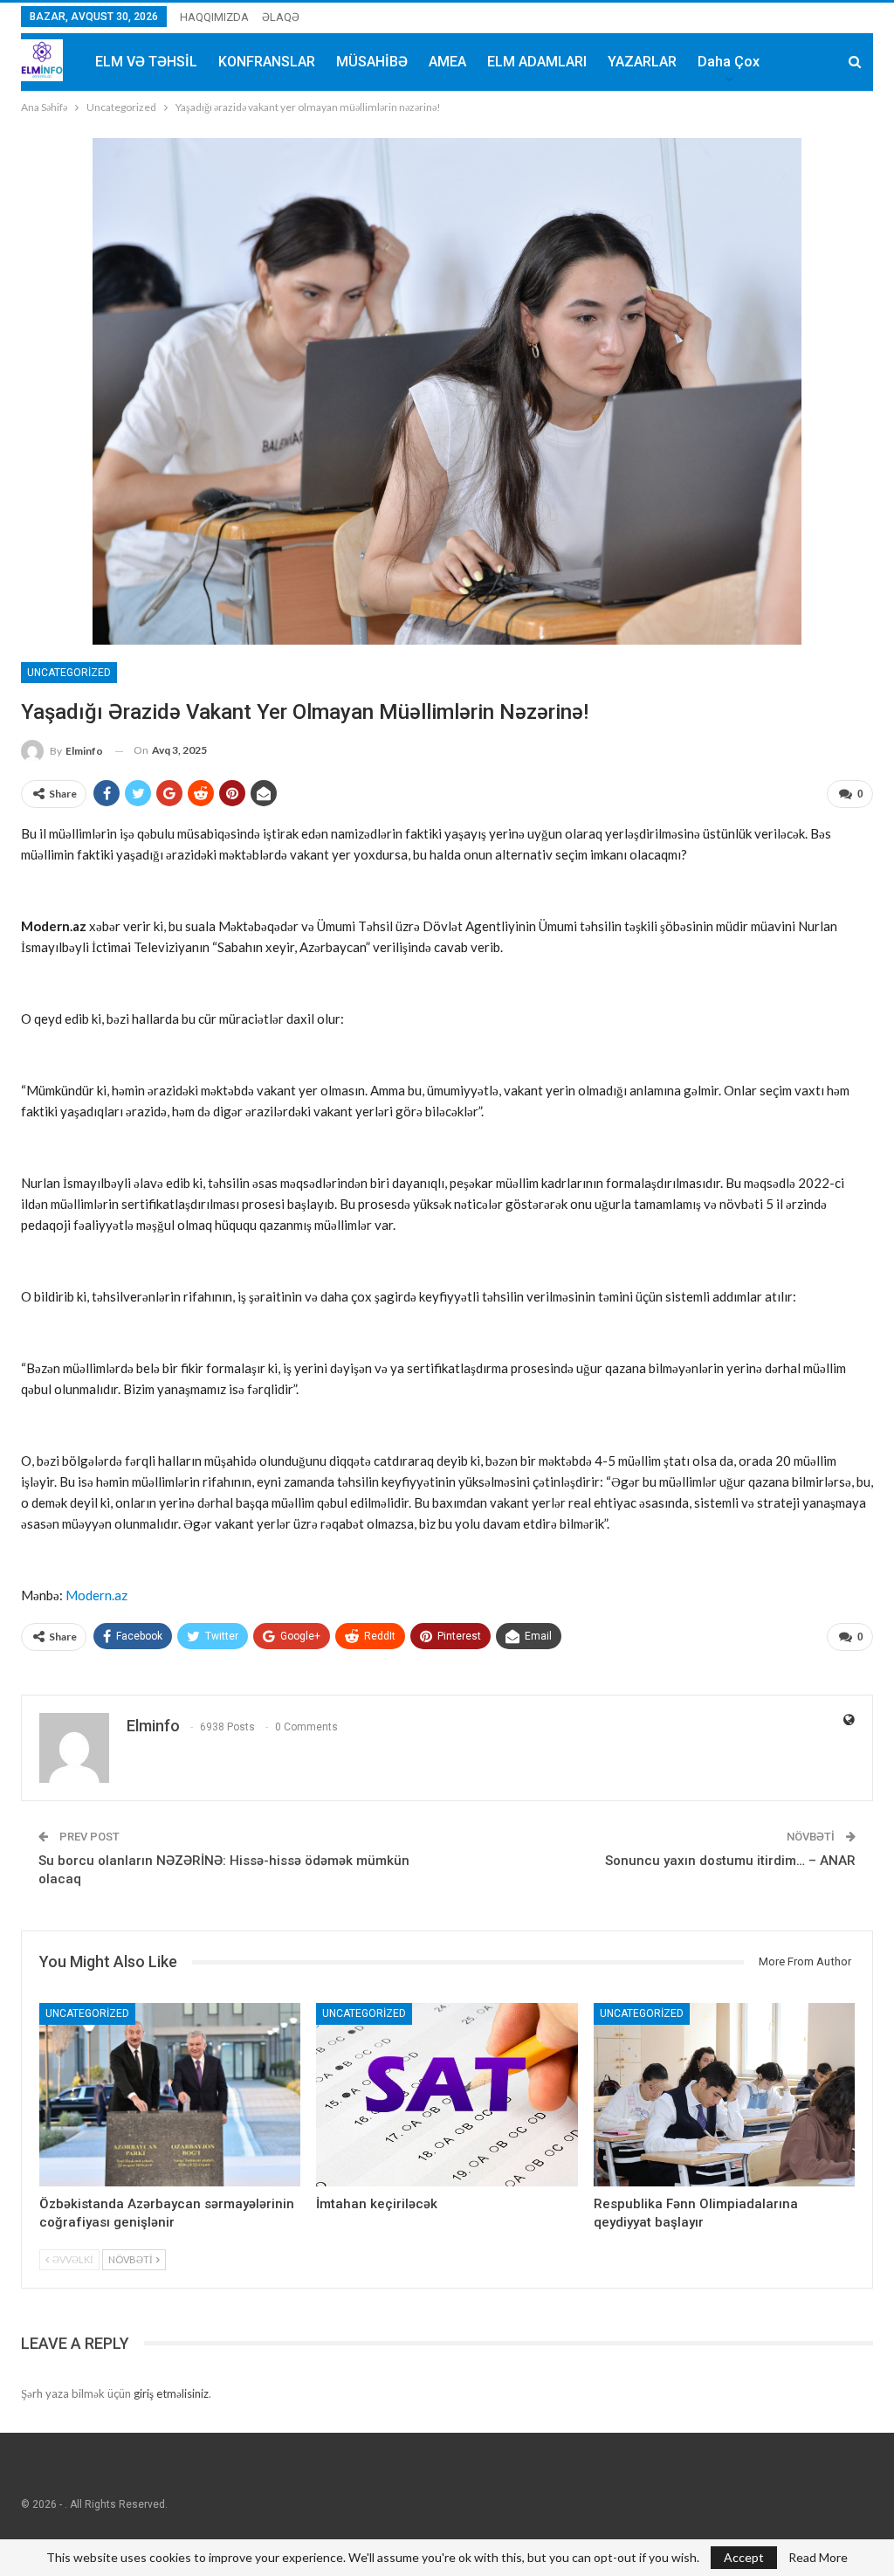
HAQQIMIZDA (214, 17)
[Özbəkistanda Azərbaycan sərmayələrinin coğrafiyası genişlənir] (170, 2095)
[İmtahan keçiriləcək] (447, 2095)
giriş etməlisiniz (171, 2393)
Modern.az (96, 1595)
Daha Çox (729, 62)
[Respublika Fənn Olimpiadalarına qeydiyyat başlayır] (724, 2095)
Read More (818, 2558)
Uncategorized (69, 673)
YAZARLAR (642, 62)
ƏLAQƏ (281, 17)
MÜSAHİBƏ (372, 62)
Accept (744, 2557)
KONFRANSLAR (267, 62)
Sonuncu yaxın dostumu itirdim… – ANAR (730, 1861)
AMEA (447, 62)
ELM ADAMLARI (537, 62)
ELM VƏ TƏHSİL (146, 62)
